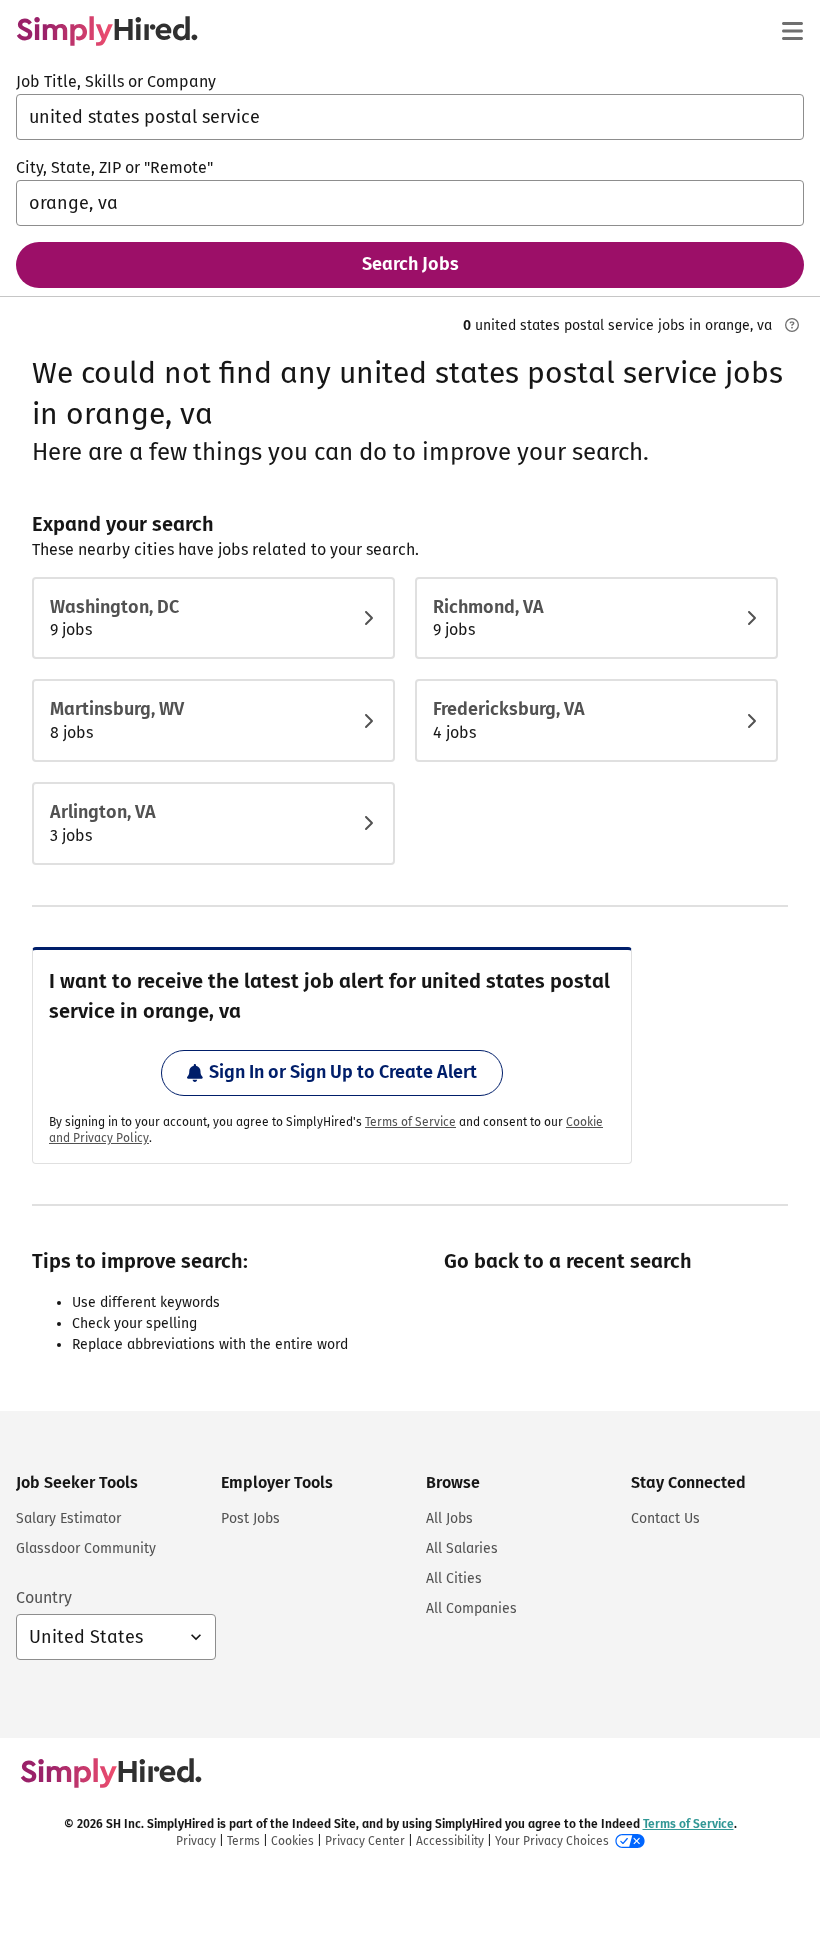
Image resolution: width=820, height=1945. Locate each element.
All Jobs (449, 1518)
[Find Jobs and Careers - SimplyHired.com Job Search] (107, 31)
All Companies (471, 1608)
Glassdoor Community (86, 1548)
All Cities (454, 1578)
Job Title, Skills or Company (116, 81)
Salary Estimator (68, 1518)
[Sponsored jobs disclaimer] (792, 325)
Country (44, 1597)
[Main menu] (792, 31)
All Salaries (462, 1548)
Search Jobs (410, 264)
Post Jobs (250, 1518)
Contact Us (665, 1518)
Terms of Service (410, 1122)
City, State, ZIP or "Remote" (114, 167)
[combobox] (410, 117)
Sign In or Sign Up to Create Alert (343, 1072)
